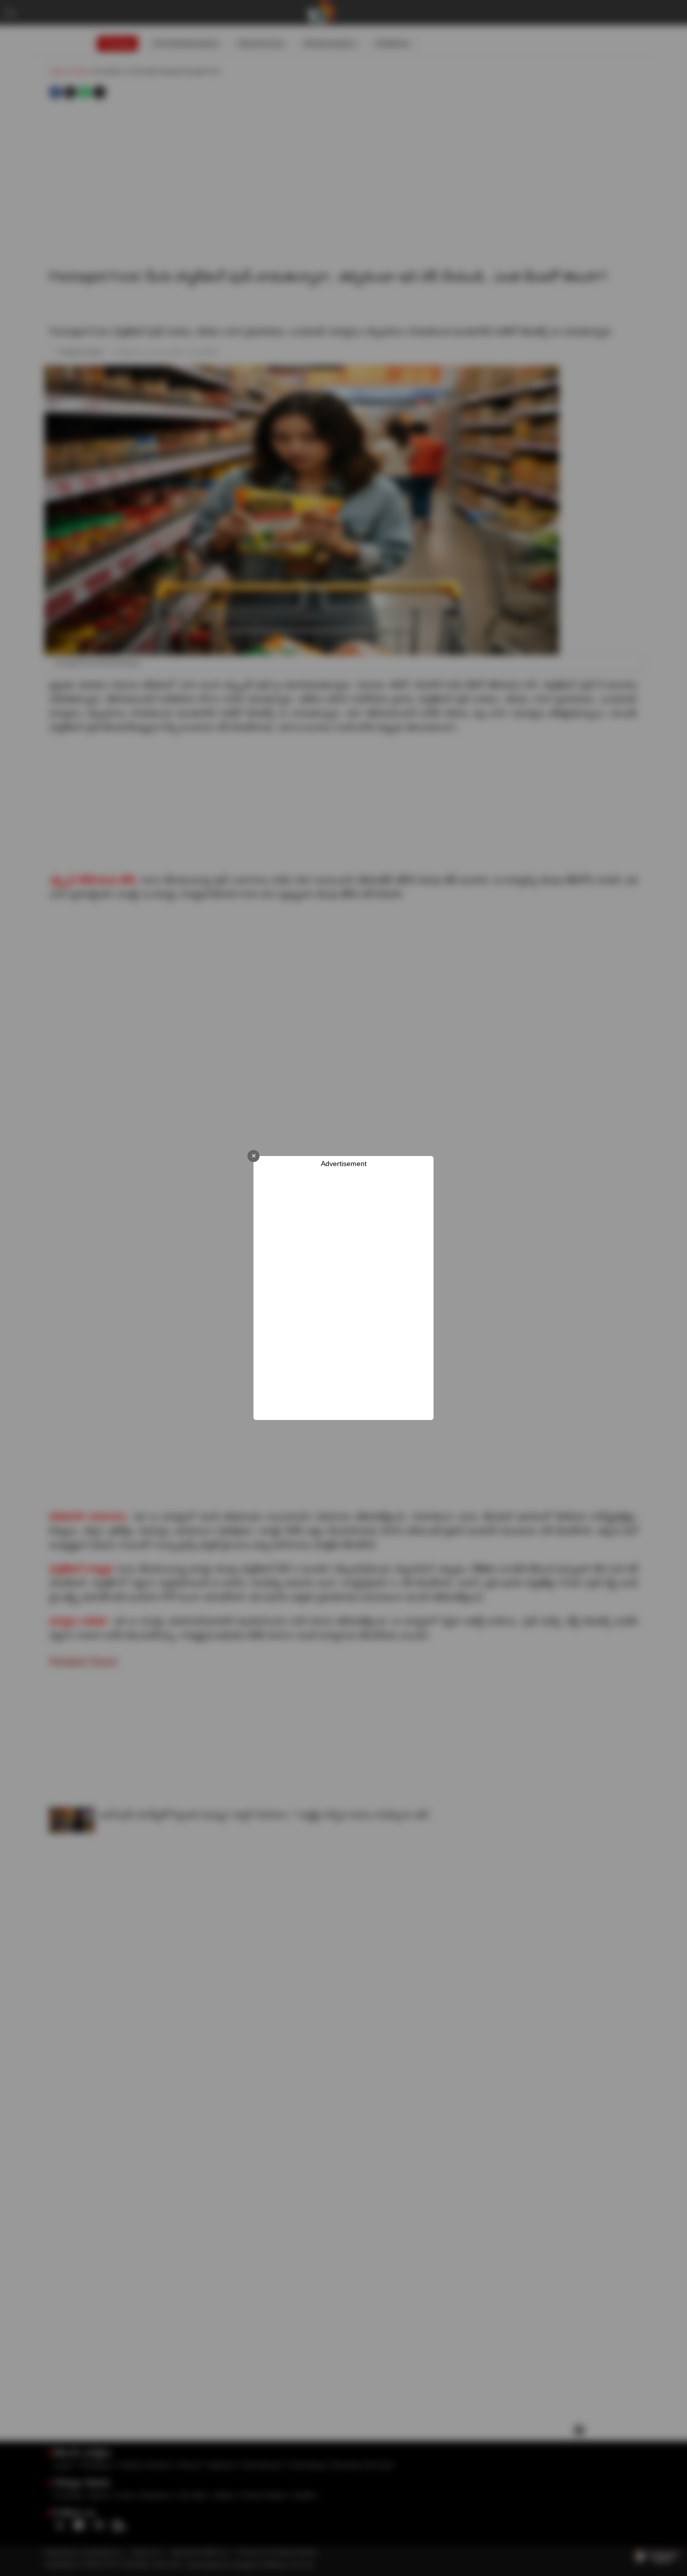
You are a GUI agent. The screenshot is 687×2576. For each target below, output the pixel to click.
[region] (343, 1294)
